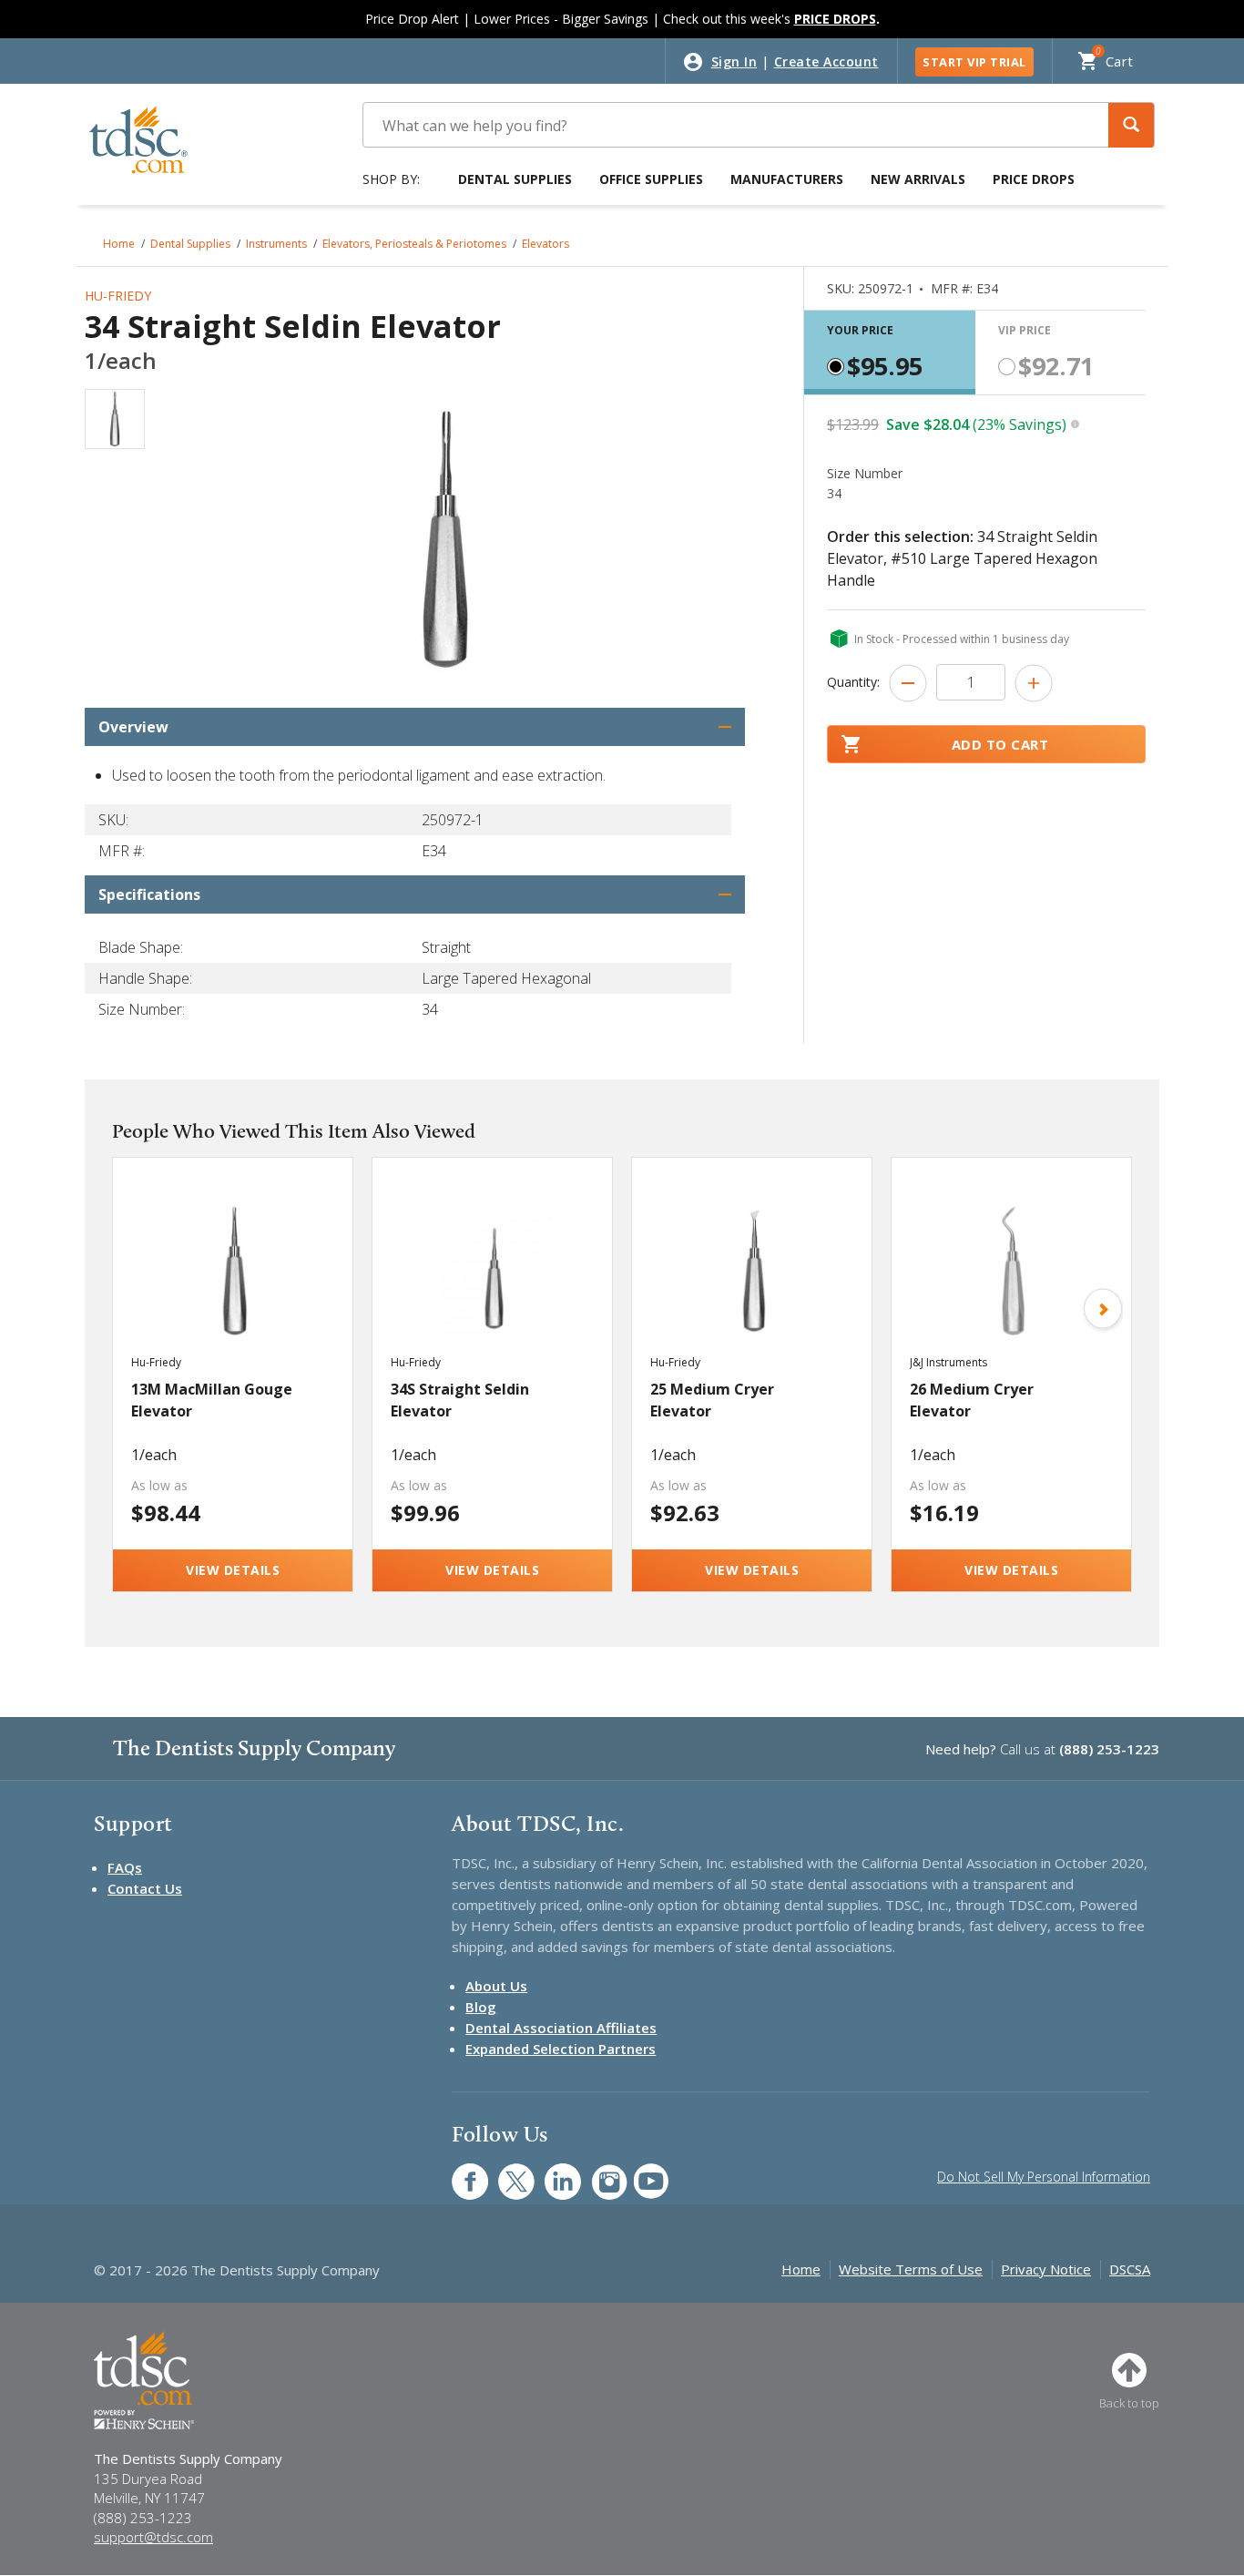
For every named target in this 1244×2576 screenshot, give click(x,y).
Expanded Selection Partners (561, 2049)
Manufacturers (787, 179)
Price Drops (1034, 179)
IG (597, 2172)
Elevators (546, 244)
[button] (1131, 125)
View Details (233, 1570)
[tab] (890, 353)
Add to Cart (1000, 744)
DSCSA (1130, 2269)
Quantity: (853, 682)
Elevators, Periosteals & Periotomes (414, 244)
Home (119, 244)
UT (642, 2172)
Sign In (734, 61)
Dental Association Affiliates (561, 2028)
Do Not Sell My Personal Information (1044, 2177)
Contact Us (145, 1888)
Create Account (826, 61)
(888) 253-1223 (1109, 1749)
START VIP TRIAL (974, 62)
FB (459, 2172)
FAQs (125, 1867)
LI (549, 2172)
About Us (496, 1986)
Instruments (276, 244)
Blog (481, 2007)
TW (507, 2172)
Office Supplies (651, 179)
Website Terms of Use (911, 2269)
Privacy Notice (1046, 2269)
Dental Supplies (515, 179)
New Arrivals (918, 179)
